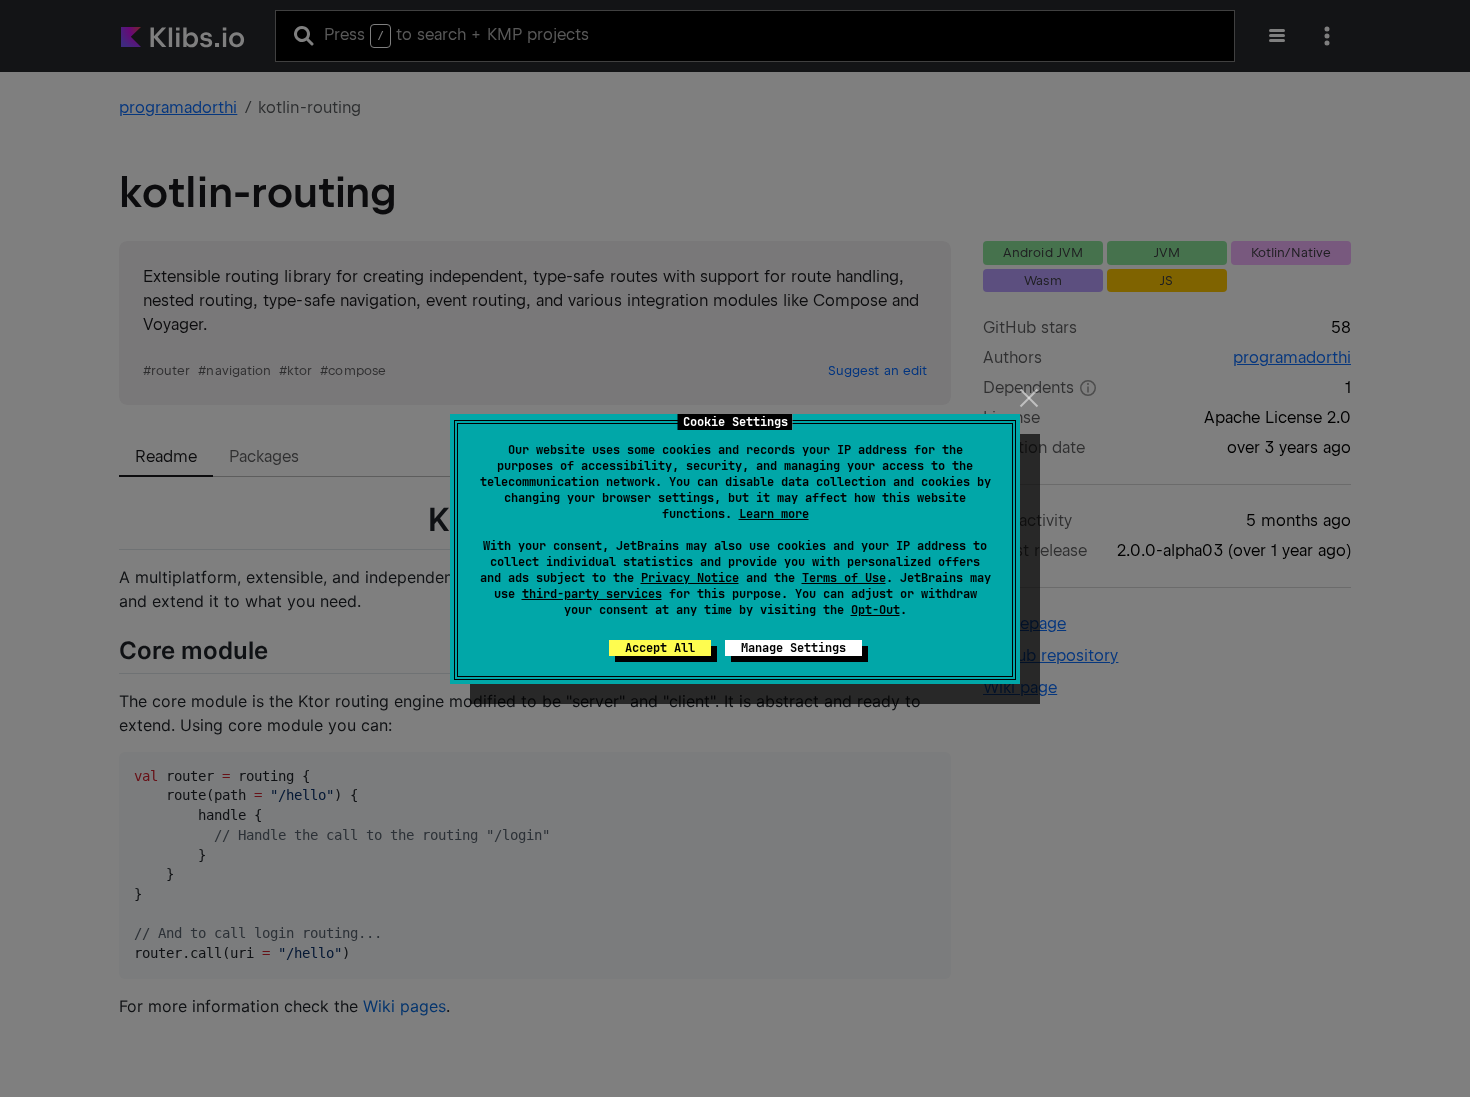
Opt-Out (875, 610)
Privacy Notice (690, 578)
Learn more (774, 514)
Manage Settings (793, 648)
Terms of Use (844, 578)
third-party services (592, 594)
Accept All (660, 648)
